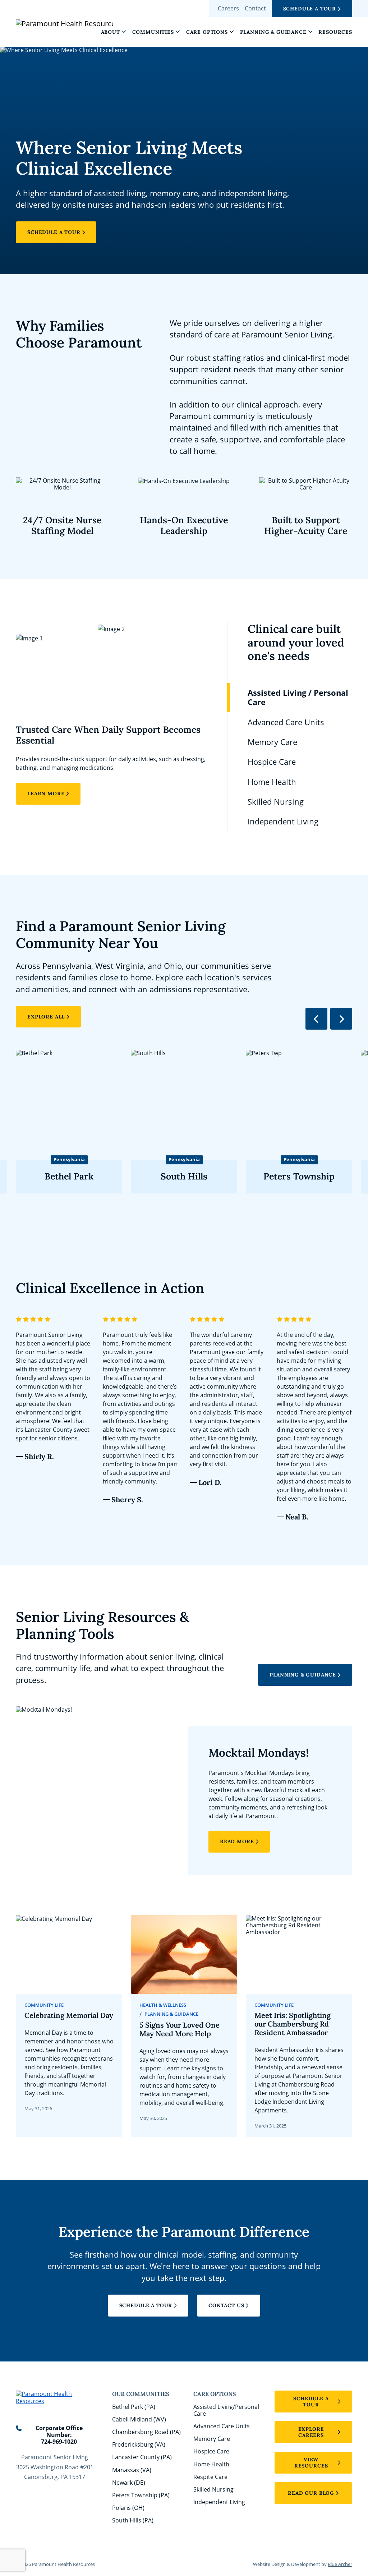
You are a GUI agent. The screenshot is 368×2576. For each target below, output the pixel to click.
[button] (124, 32)
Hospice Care (211, 2451)
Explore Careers (311, 2432)
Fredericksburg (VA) (139, 2444)
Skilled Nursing (213, 2489)
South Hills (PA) (133, 2520)
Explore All (46, 1017)
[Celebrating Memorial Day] (69, 2026)
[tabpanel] (112, 714)
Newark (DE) (129, 2483)
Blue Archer (340, 2564)
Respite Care (210, 2477)
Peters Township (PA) (141, 2495)
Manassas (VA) (132, 2470)
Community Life (44, 2005)
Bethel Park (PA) (134, 2407)
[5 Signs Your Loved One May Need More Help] (184, 2026)
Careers (228, 8)
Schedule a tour (311, 2402)
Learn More (46, 793)
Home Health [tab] (272, 782)
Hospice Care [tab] (272, 762)
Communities (153, 32)
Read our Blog (311, 2493)
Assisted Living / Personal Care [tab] (298, 697)
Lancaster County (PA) (142, 2457)
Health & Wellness (163, 2005)
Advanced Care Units (222, 2426)
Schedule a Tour (310, 9)
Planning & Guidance (273, 32)
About (111, 32)
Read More (237, 1841)
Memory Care (212, 2439)
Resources (335, 32)
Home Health (211, 2464)
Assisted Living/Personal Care (226, 2410)
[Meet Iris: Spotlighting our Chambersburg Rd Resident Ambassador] (299, 2026)
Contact (255, 8)
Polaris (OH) (128, 2508)
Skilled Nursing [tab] (276, 802)
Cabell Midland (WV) (139, 2419)
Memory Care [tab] (272, 742)
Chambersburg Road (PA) (146, 2432)
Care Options (207, 32)
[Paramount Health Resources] (47, 23)
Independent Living (219, 2502)
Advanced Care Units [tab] (286, 722)
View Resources (311, 2463)
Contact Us (226, 2305)
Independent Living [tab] (283, 821)
